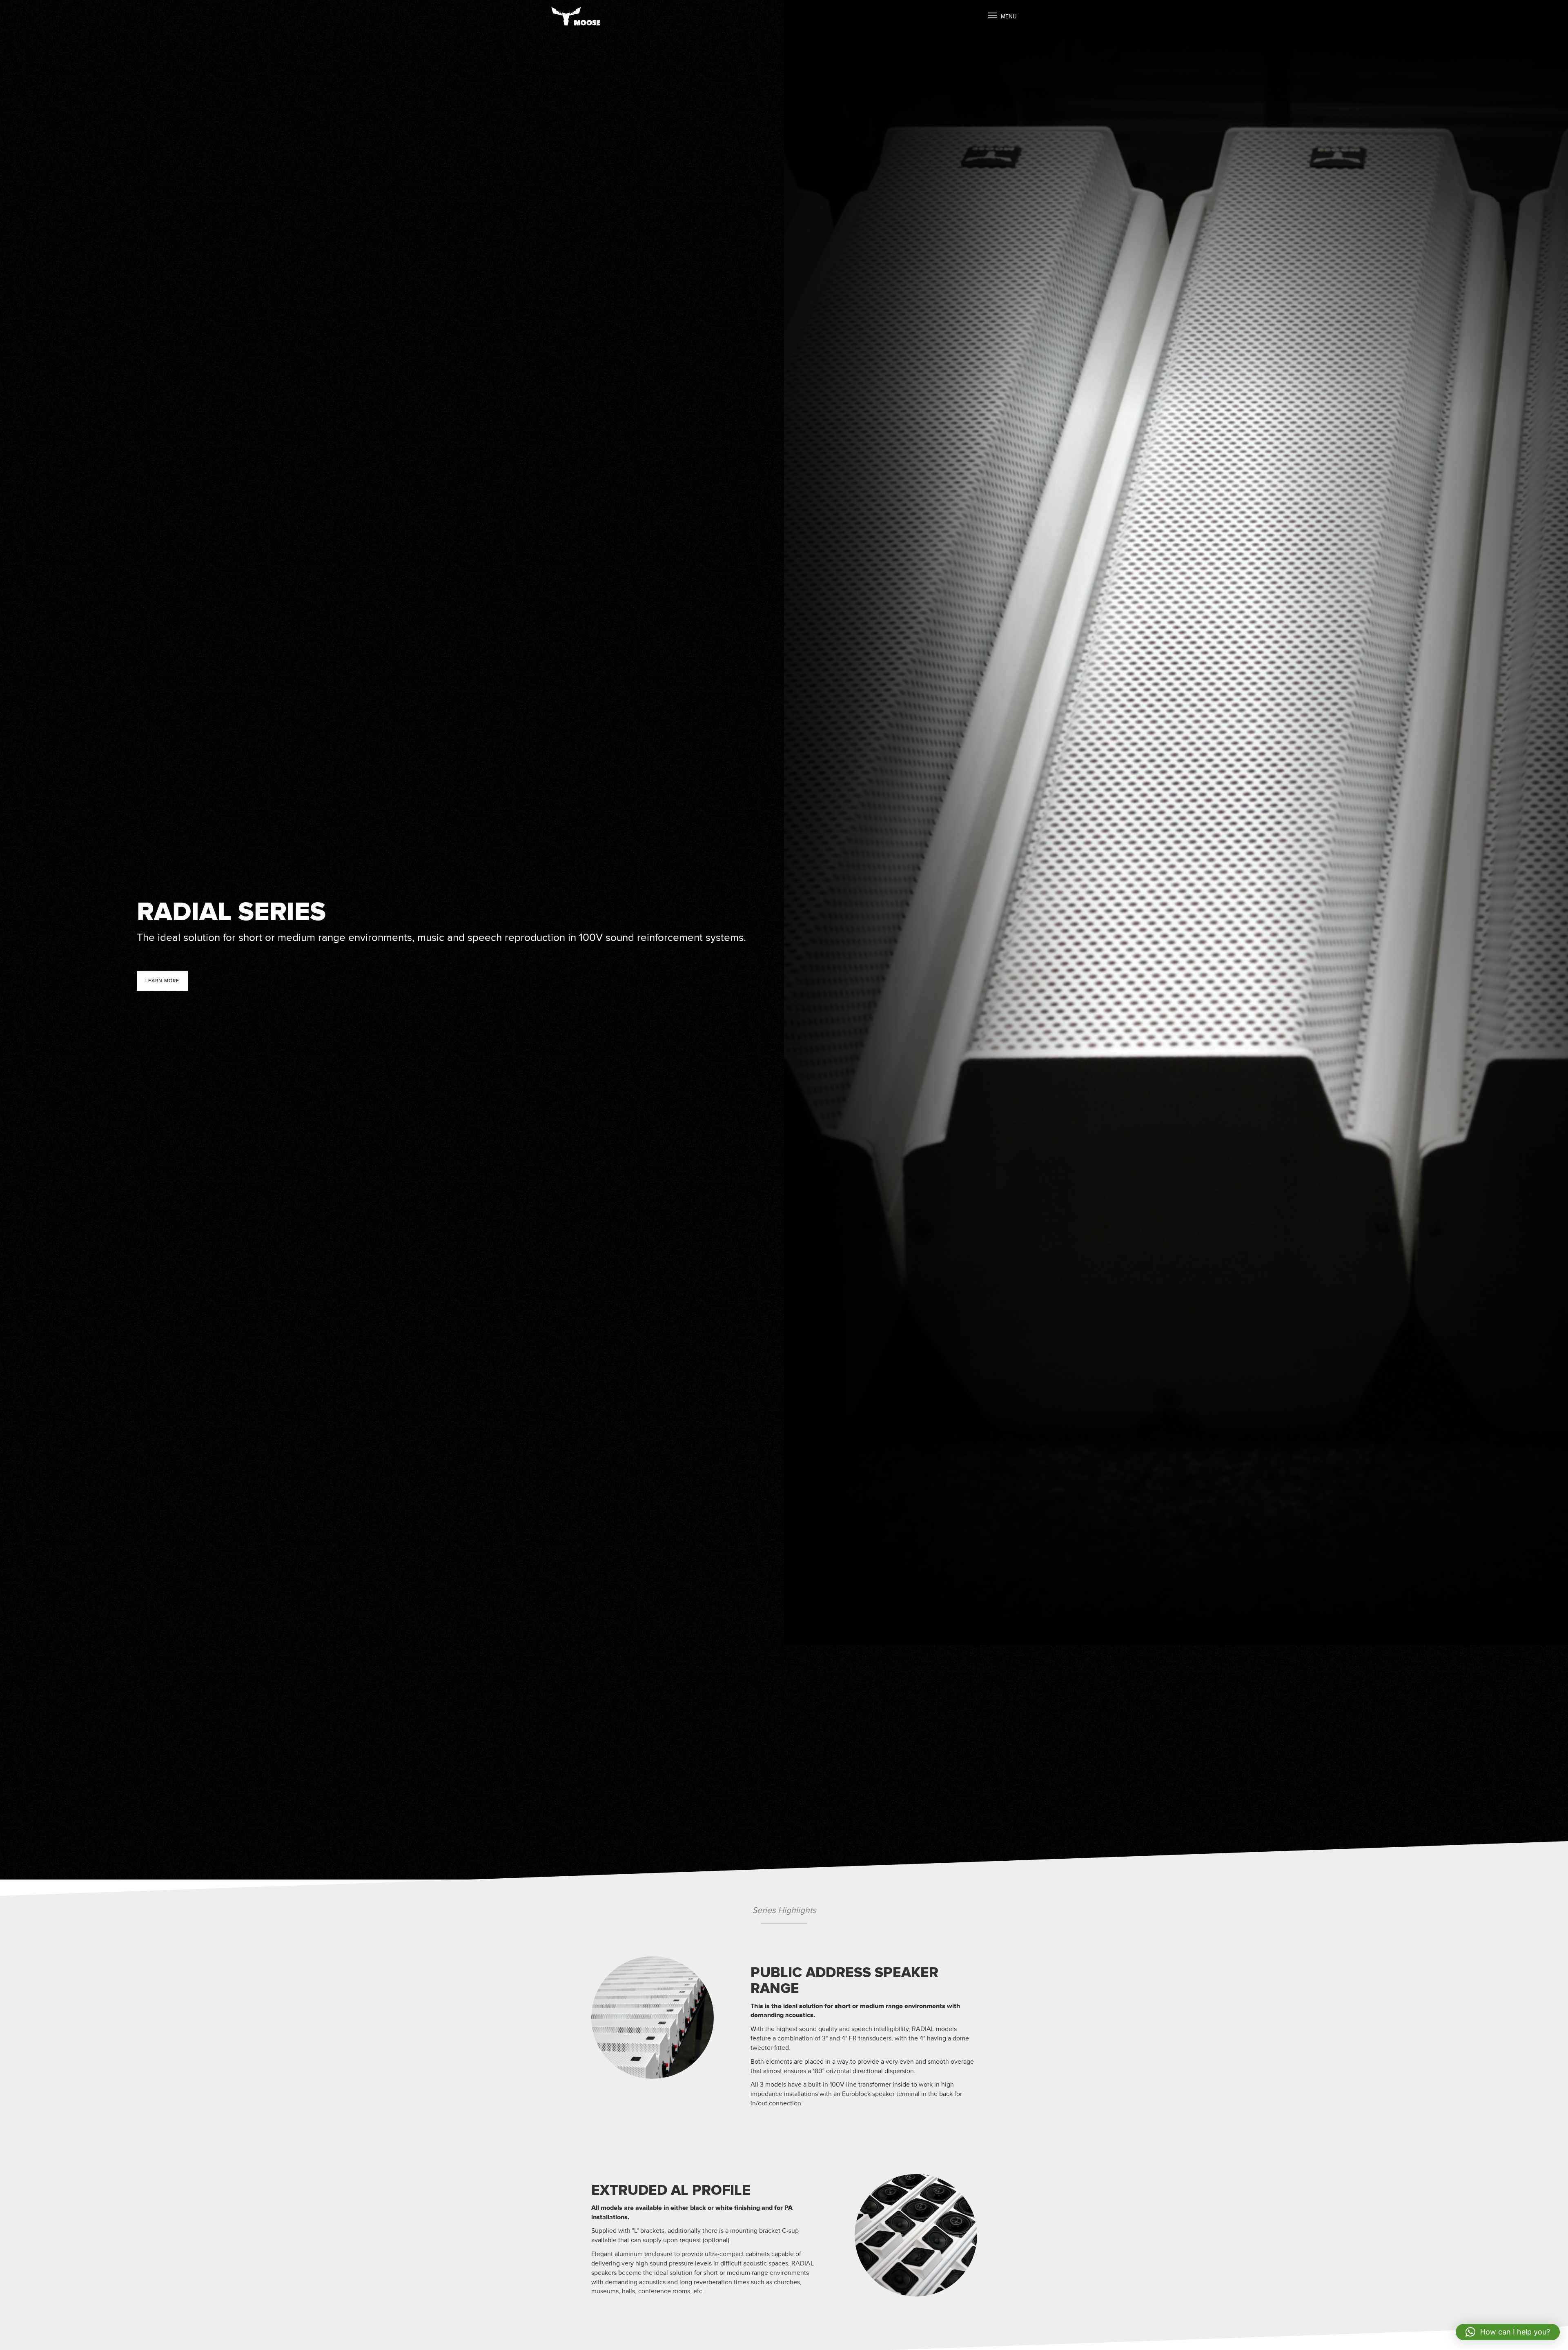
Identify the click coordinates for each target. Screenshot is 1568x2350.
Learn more (162, 981)
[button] (1508, 2332)
